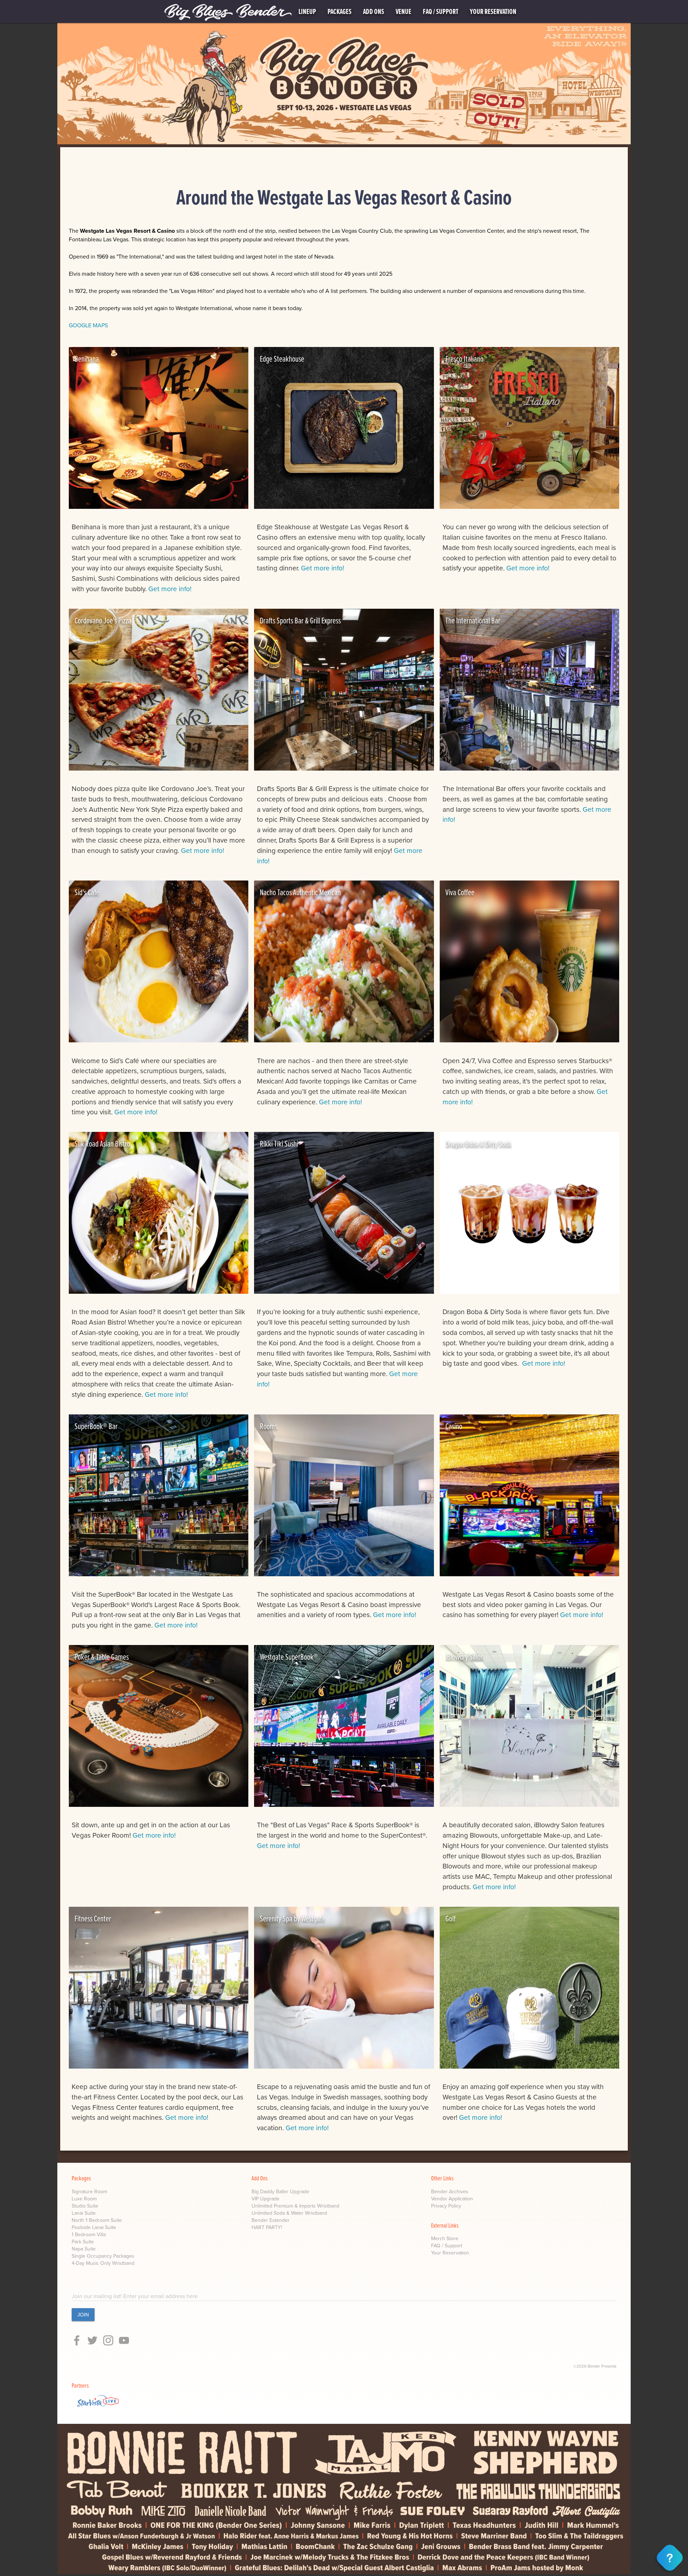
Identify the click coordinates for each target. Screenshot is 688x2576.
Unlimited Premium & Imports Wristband (295, 2206)
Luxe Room (84, 2199)
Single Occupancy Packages (103, 2256)
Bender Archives (450, 2192)
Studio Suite (85, 2206)
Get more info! (169, 589)
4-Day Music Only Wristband (103, 2263)
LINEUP (307, 11)
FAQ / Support (447, 2246)
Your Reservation (450, 2253)
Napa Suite (84, 2249)
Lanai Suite (84, 2213)
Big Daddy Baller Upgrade (280, 2192)
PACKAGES (340, 11)
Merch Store (445, 2239)
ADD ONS (374, 11)
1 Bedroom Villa (89, 2235)
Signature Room (89, 2192)
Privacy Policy (446, 2206)
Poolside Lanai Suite (94, 2227)
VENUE (403, 11)
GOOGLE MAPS (88, 325)
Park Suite (83, 2242)
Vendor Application (452, 2199)
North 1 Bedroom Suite (97, 2220)
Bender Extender (271, 2220)
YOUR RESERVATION (493, 11)
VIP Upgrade (266, 2199)
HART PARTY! (267, 2227)
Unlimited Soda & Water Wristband (289, 2213)
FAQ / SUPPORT (441, 11)
